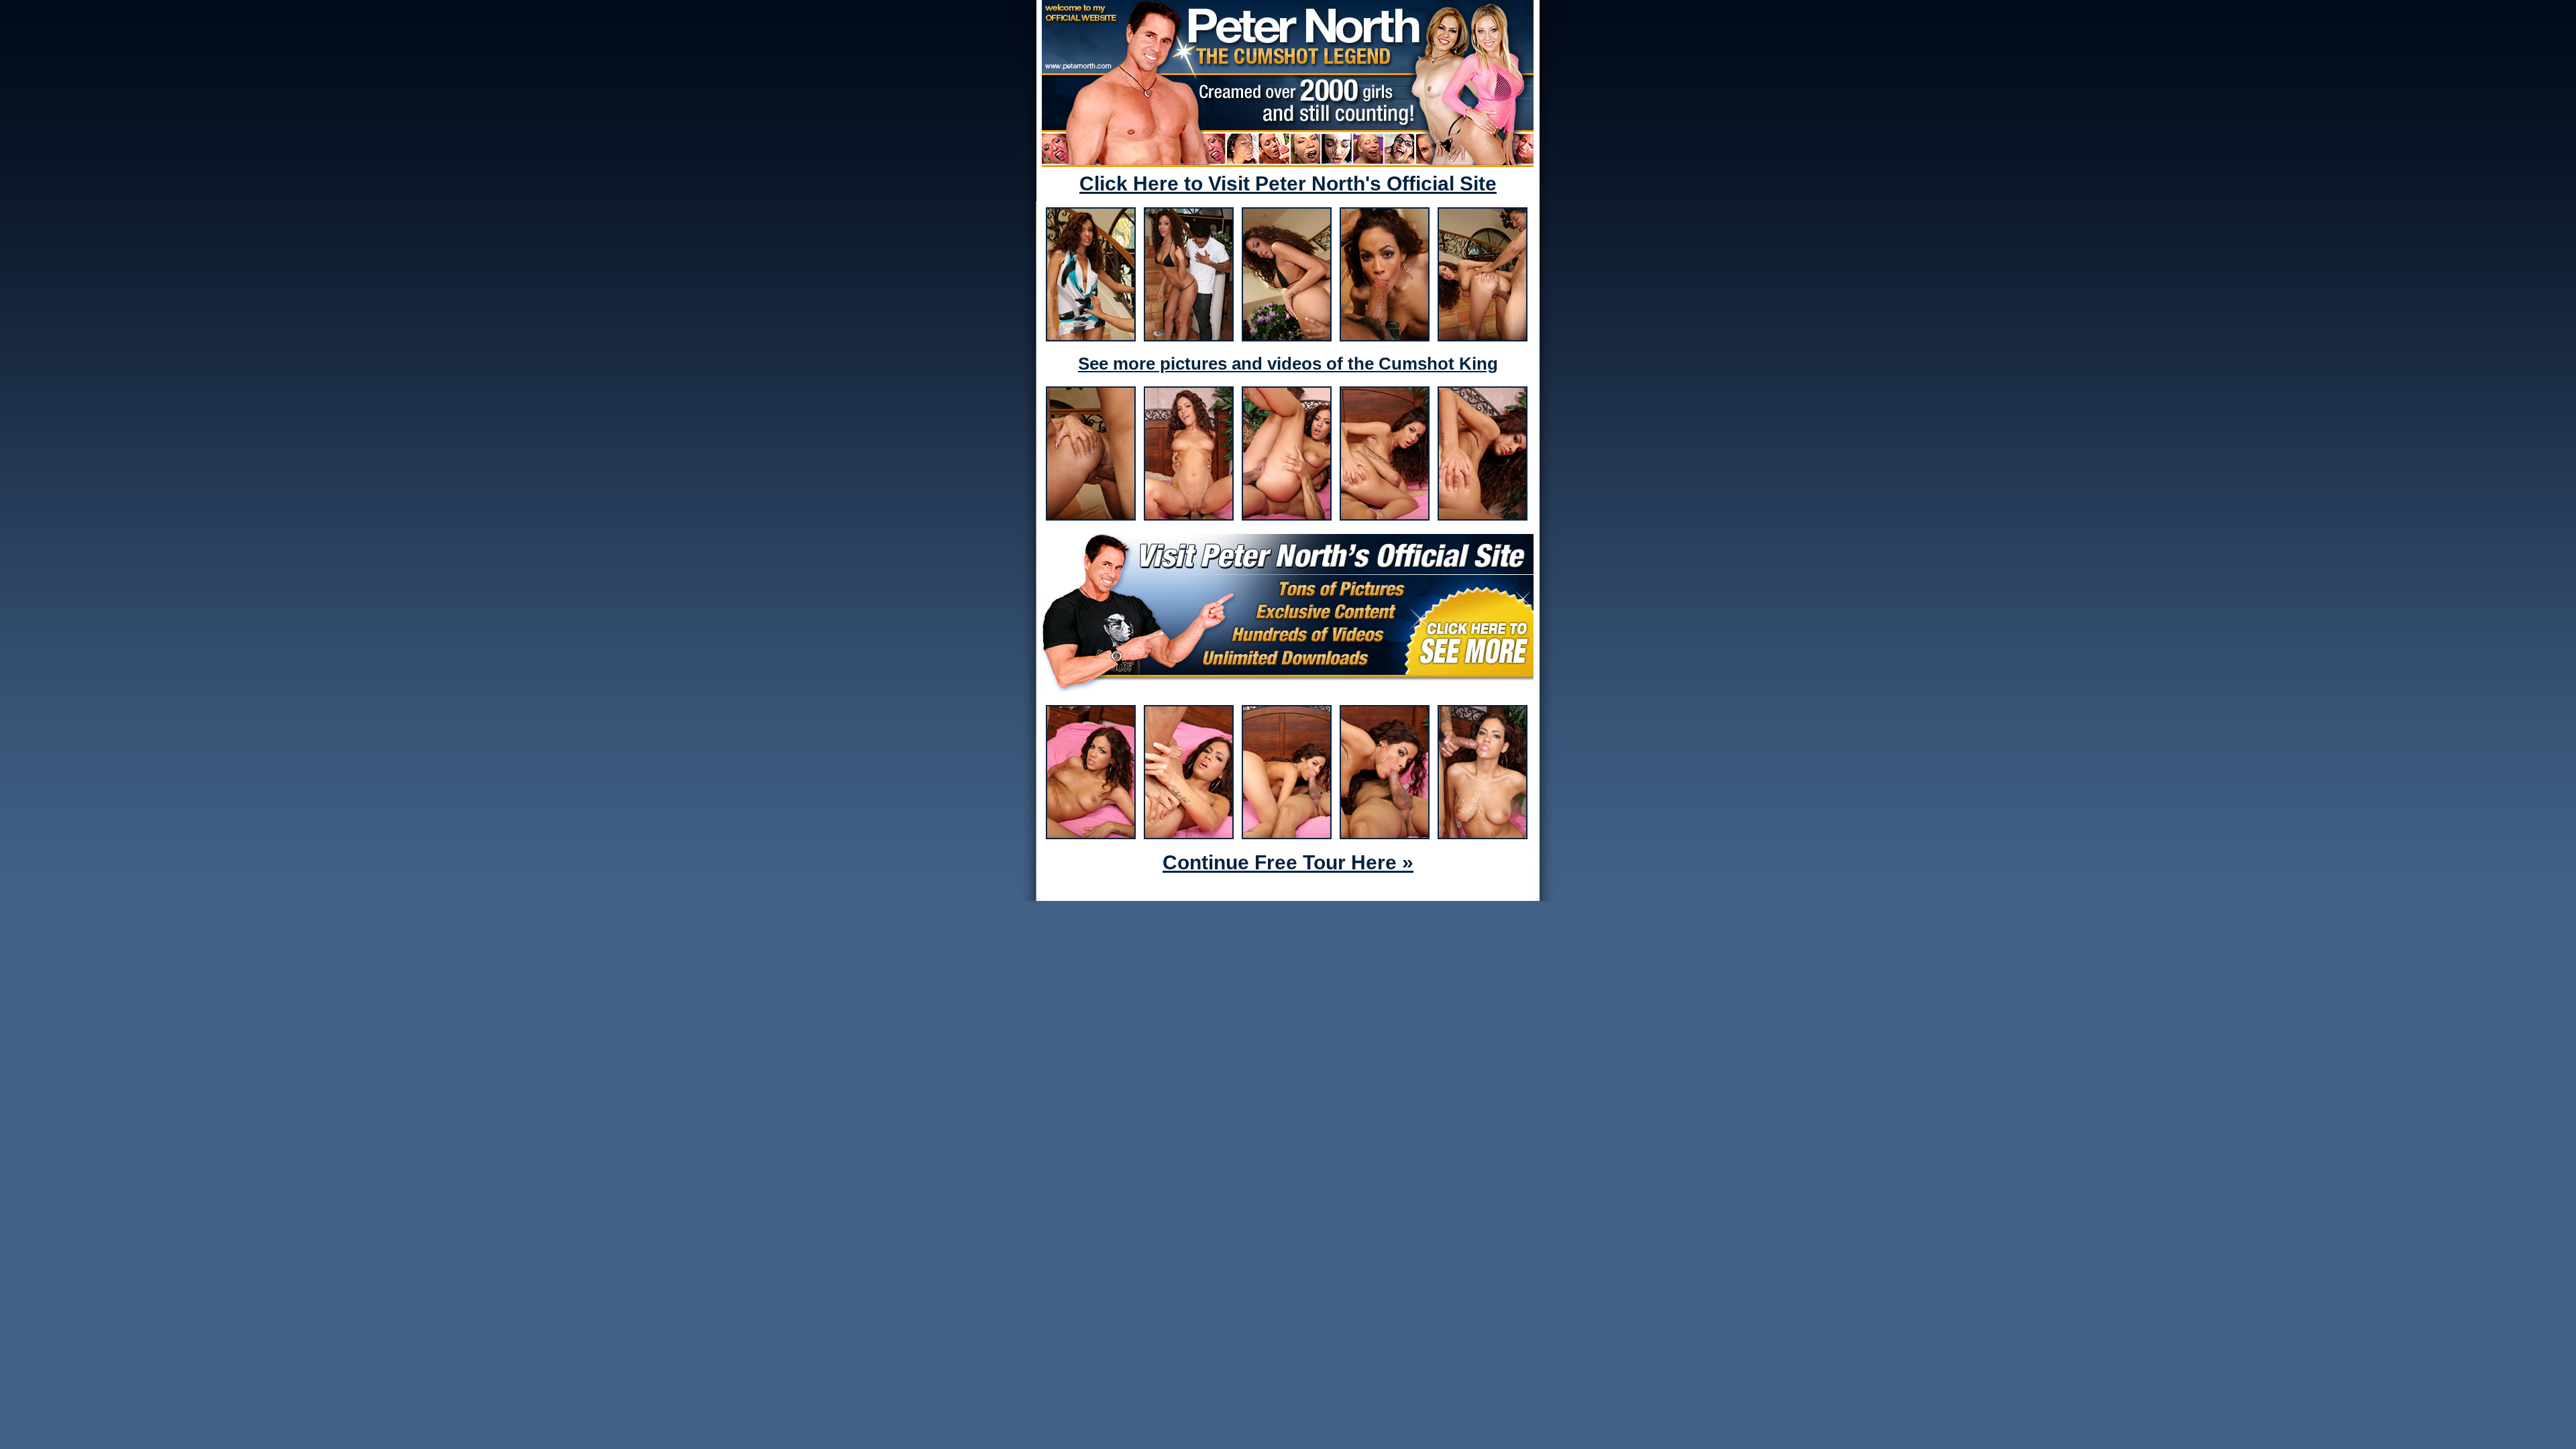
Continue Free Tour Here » (1288, 862)
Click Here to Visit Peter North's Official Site (1288, 183)
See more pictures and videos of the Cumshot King (1288, 364)
